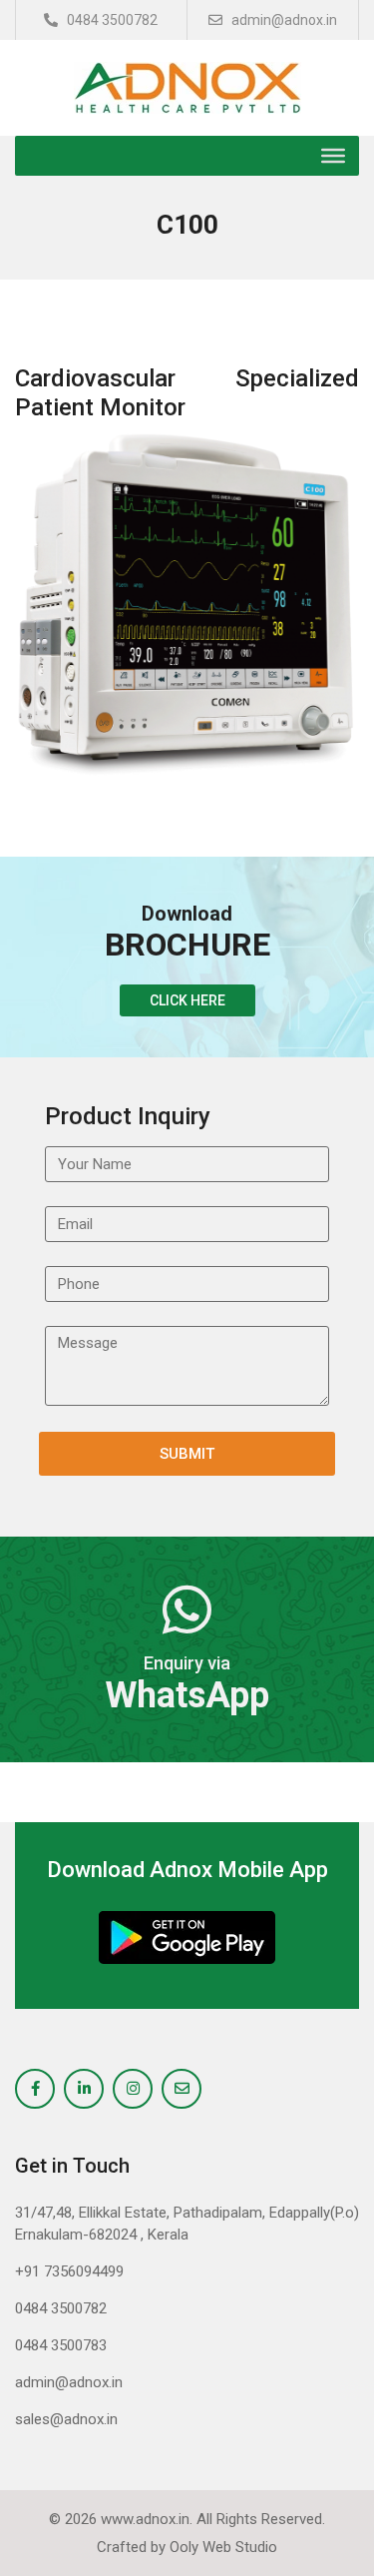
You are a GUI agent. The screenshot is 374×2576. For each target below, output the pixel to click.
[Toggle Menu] (333, 156)
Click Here (187, 1000)
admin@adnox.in (283, 20)
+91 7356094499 (69, 2271)
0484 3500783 (61, 2345)
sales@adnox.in (66, 2419)
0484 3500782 (111, 20)
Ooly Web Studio (223, 2547)
